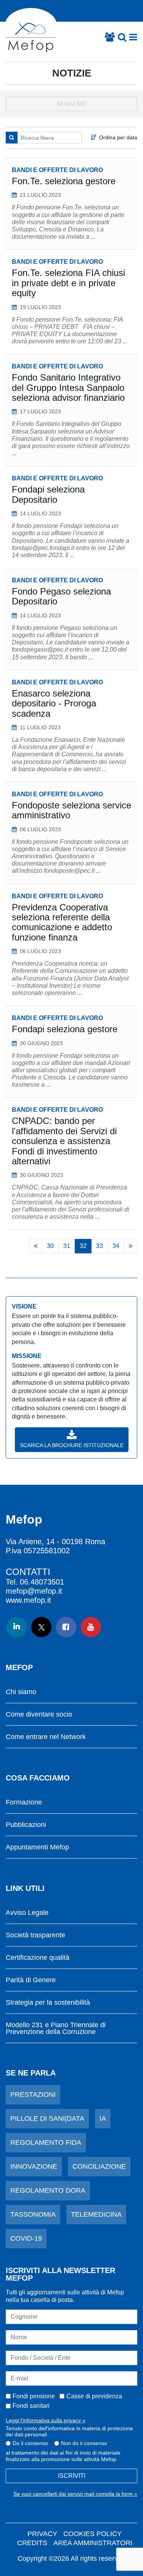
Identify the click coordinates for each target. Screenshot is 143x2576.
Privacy (42, 2534)
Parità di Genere (31, 1980)
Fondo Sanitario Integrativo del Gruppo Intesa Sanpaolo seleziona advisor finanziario (68, 387)
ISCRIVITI (72, 2476)
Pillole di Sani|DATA (47, 2119)
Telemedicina (96, 2214)
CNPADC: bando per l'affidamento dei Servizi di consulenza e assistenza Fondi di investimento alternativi (64, 1141)
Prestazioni (33, 2095)
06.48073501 (42, 1582)
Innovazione (34, 2166)
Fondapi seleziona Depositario (48, 494)
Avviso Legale (27, 1913)
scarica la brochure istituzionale (72, 1445)
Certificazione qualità (38, 1958)
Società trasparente (35, 1935)
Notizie (72, 73)
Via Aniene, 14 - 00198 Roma (55, 1541)
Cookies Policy (92, 2534)
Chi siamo (21, 1692)
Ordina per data (118, 137)
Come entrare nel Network (46, 1737)
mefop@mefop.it (34, 1591)
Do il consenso (30, 2443)
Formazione (24, 1802)
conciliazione (99, 2166)
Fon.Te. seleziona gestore (64, 181)
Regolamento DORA (48, 2190)
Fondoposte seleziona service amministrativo (71, 810)
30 (50, 1246)
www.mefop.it (28, 1600)
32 (83, 1246)
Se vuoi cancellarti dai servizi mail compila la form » (75, 2494)
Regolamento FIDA (46, 2142)
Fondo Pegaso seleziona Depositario (61, 596)
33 (100, 1246)
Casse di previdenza (94, 2396)
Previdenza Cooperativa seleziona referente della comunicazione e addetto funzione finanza (62, 922)
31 (67, 1246)
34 (116, 1246)
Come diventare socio (39, 1714)
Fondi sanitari (31, 2406)
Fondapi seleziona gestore (65, 1029)
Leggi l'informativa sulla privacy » (46, 2420)
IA (103, 2119)
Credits (32, 2543)
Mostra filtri (71, 104)
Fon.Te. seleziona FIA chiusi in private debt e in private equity (68, 283)
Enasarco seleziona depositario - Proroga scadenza (54, 703)
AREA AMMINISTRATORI (93, 2543)
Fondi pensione (34, 2396)
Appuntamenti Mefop (37, 1847)
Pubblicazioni (26, 1825)
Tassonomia (33, 2214)
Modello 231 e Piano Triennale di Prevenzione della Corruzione (56, 2028)
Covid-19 (26, 2238)
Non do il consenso (84, 2443)
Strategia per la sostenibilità (48, 2003)
